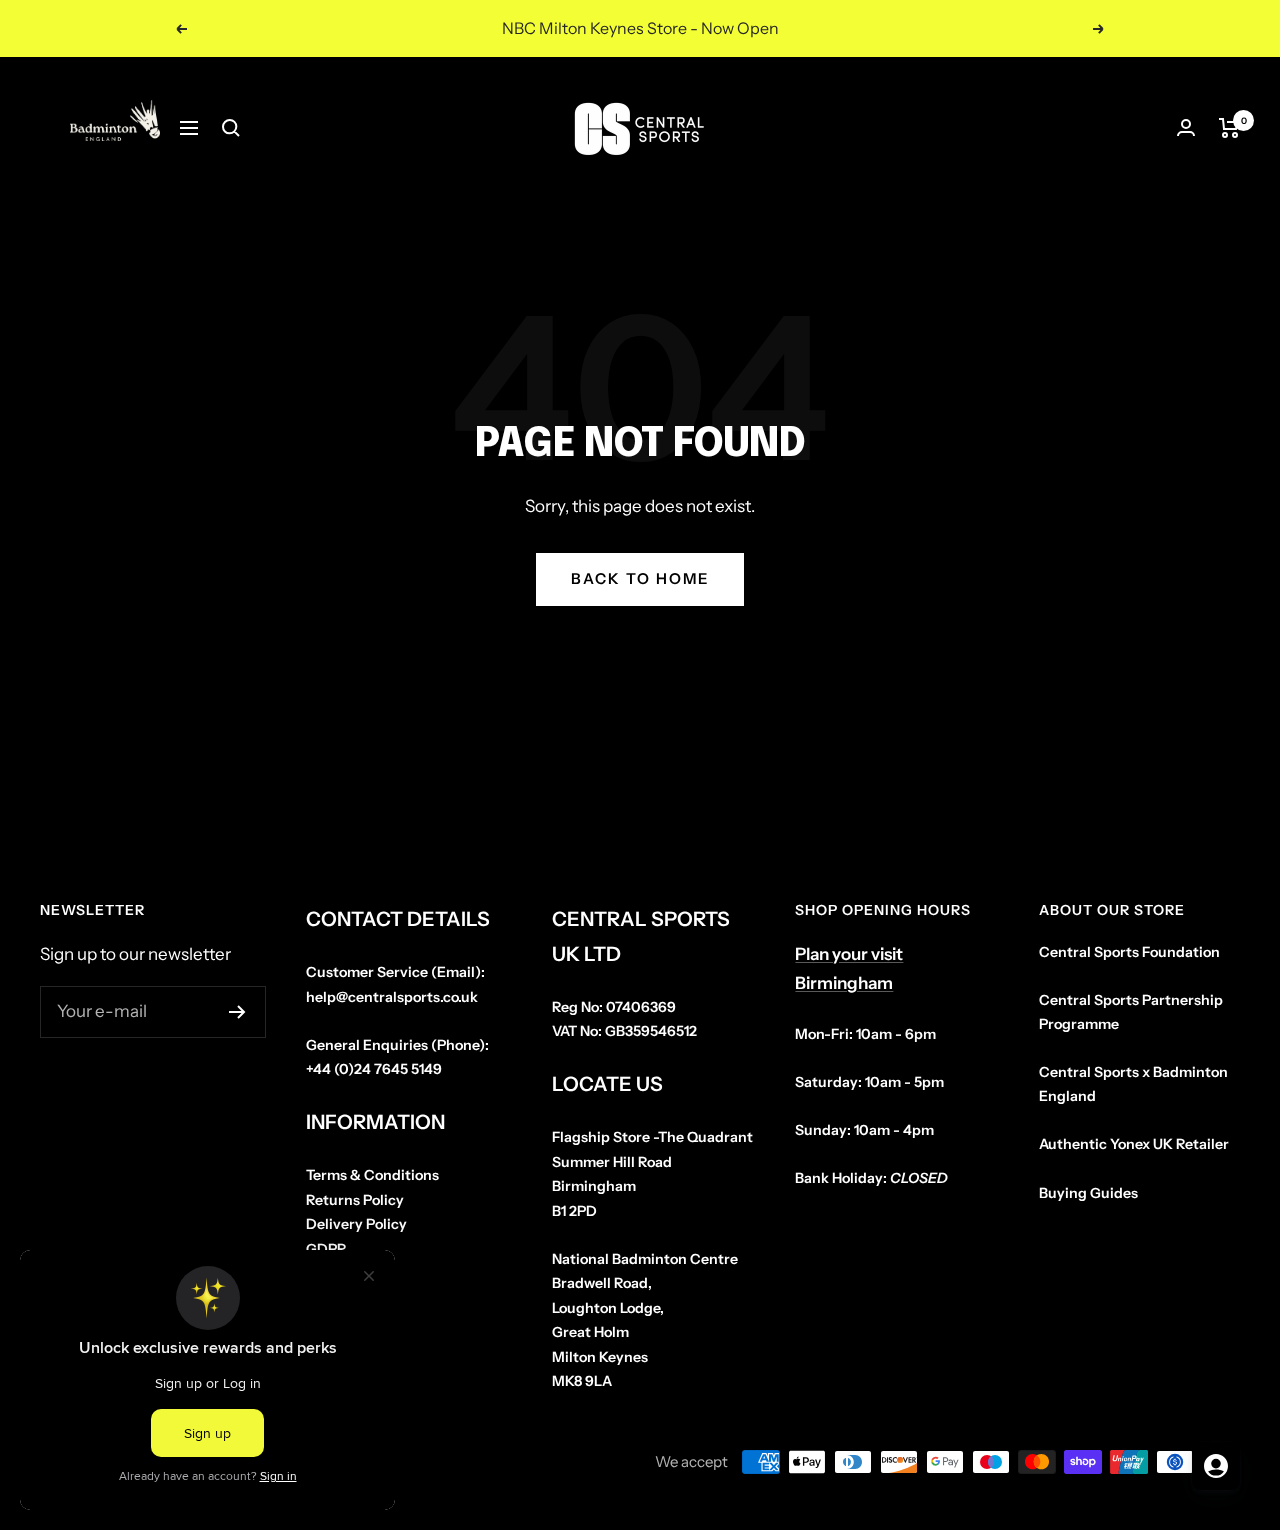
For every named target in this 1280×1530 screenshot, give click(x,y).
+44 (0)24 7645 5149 (374, 1069)
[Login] (1186, 127)
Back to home (640, 578)
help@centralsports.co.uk (392, 997)
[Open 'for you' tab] (1216, 1466)
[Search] (231, 128)
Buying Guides (1088, 1193)
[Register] (237, 1012)
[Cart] (1229, 128)
